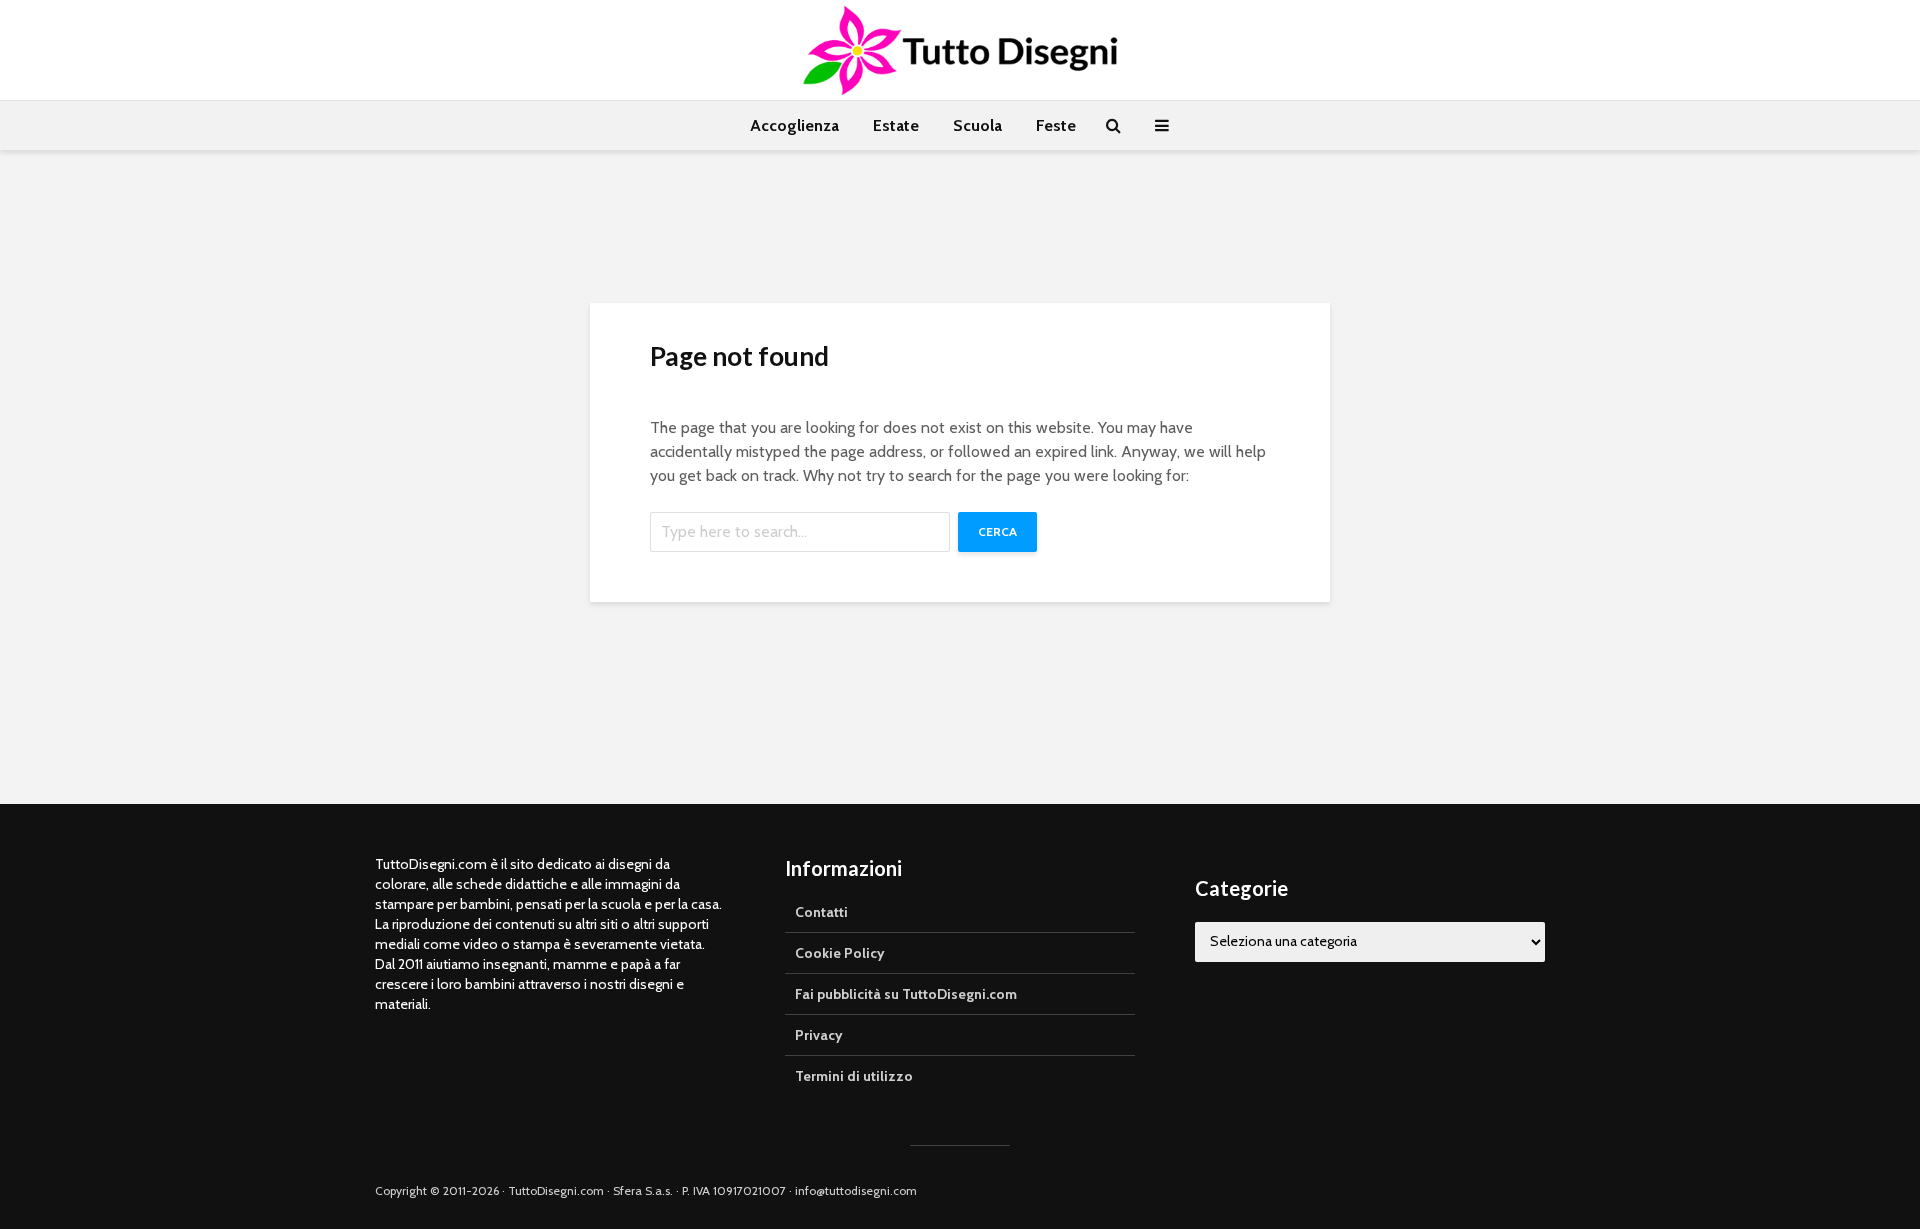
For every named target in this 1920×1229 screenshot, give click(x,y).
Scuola (977, 125)
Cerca (997, 531)
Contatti (821, 912)
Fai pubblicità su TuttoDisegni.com (906, 994)
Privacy (819, 1035)
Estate (896, 125)
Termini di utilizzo (854, 1076)
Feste (1056, 125)
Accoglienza (794, 125)
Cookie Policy (840, 953)
